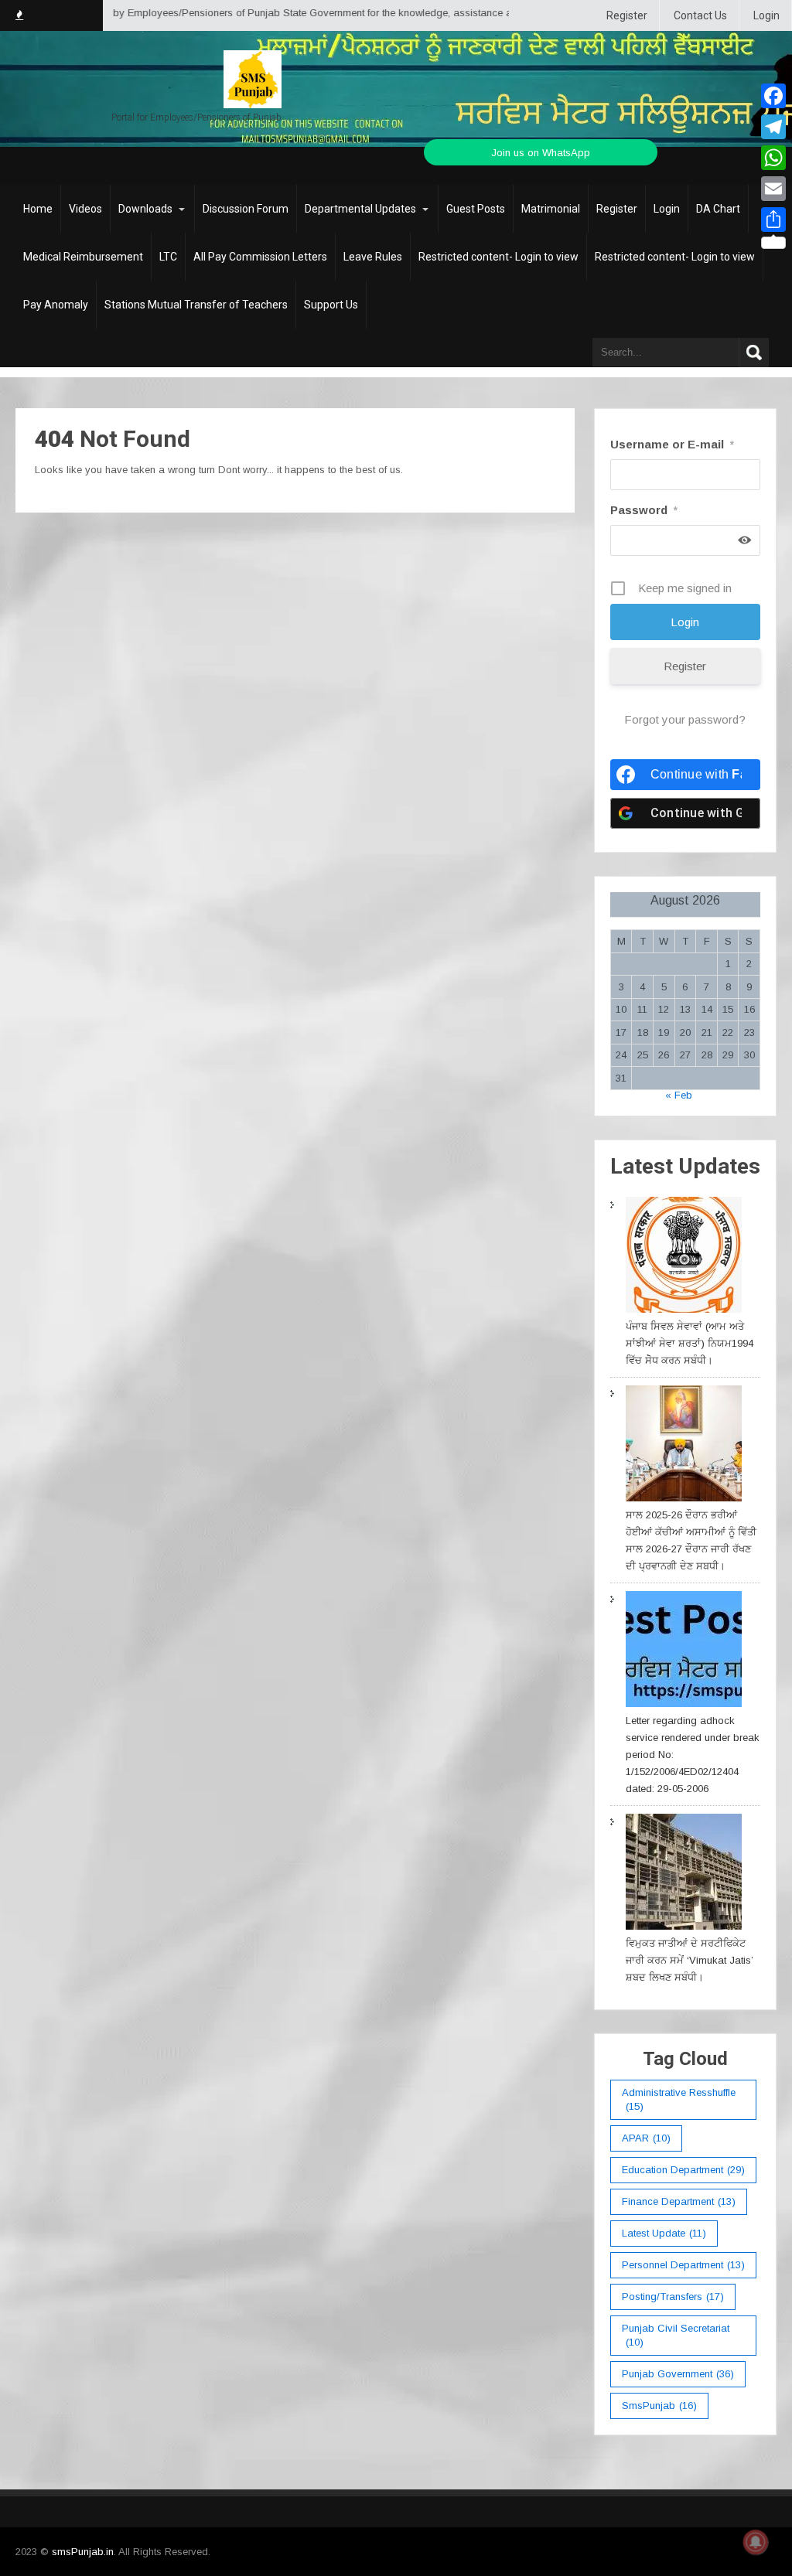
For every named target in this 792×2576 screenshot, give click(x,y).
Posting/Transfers (673, 2297)
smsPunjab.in (83, 2552)
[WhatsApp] (773, 158)
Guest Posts (476, 209)
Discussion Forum (246, 209)
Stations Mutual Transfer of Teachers (196, 305)
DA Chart (718, 209)
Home (38, 209)
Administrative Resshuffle (679, 2099)
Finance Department (679, 2201)
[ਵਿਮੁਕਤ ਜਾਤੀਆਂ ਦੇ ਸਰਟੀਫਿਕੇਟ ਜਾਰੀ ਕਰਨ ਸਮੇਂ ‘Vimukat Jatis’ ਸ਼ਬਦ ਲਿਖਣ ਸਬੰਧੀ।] (684, 1874)
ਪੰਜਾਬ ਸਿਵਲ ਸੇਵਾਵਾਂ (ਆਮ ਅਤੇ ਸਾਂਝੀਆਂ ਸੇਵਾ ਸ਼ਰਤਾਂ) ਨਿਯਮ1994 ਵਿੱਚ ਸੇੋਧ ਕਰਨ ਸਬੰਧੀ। (690, 1343)
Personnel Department (683, 2265)
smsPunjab (659, 2406)
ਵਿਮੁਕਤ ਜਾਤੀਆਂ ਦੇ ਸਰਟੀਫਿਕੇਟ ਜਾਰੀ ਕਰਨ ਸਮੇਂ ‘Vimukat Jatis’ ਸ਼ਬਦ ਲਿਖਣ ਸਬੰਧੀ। (690, 1960)
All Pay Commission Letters (260, 257)
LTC (168, 257)
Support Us (331, 305)
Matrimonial (551, 209)
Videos (85, 209)
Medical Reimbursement (83, 257)
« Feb (679, 1095)
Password (644, 510)
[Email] (773, 189)
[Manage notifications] (756, 2542)
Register (627, 15)
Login (766, 15)
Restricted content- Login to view (498, 257)
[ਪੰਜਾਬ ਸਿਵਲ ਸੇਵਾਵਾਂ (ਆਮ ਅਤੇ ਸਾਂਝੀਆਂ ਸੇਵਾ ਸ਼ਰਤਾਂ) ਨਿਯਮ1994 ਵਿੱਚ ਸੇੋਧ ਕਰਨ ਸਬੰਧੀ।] (684, 1257)
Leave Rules (373, 257)
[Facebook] (773, 96)
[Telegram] (773, 127)
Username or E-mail (672, 444)
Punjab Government (678, 2374)
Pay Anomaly (56, 305)
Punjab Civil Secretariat (676, 2335)
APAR (646, 2138)
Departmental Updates (360, 209)
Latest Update (664, 2233)
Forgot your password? (685, 719)
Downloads (145, 209)
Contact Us (700, 15)
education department (683, 2170)
